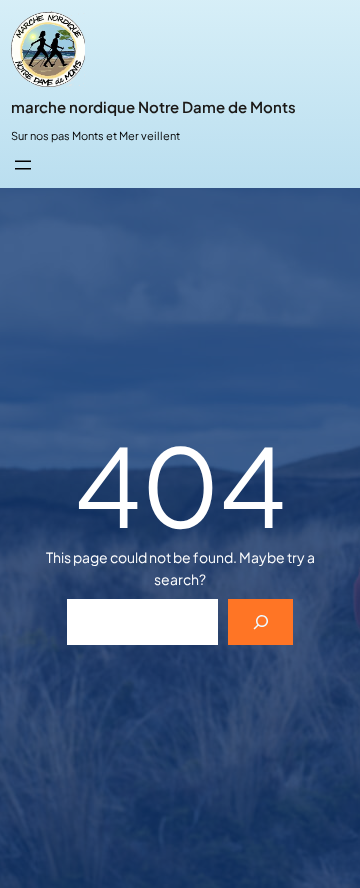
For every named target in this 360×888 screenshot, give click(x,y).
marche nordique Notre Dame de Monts (153, 106)
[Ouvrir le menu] (23, 165)
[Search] (260, 622)
